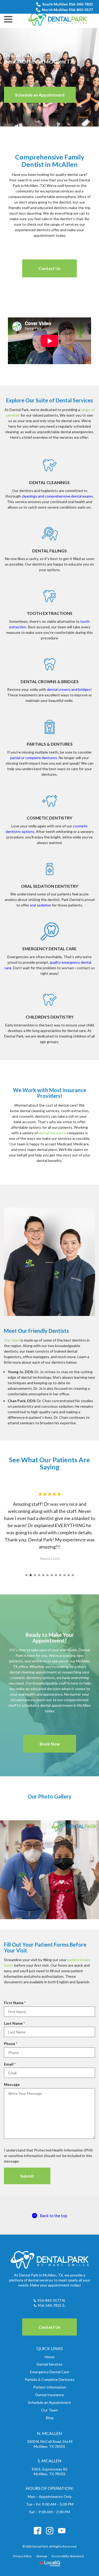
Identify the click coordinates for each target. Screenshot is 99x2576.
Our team (12, 1340)
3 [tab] (35, 1575)
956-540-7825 (50, 2305)
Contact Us (49, 268)
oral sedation (41, 905)
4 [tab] (39, 1575)
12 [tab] (73, 1575)
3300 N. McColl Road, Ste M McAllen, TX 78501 (50, 2444)
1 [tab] (26, 1575)
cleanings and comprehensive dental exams (57, 496)
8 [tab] (56, 1575)
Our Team (49, 2410)
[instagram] (49, 2531)
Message (12, 2084)
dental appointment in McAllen (65, 1705)
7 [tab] (52, 1575)
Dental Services (50, 2364)
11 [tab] (69, 1575)
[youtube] (62, 2531)
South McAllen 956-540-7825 (68, 4)
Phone (12, 2044)
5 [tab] (43, 1575)
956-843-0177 (49, 2300)
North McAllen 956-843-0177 (67, 10)
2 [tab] (31, 1575)
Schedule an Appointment (40, 95)
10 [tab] (64, 1575)
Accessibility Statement (68, 2556)
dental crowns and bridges (69, 689)
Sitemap (42, 2556)
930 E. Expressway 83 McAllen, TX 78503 (49, 2472)
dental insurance (52, 1133)
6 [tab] (48, 1575)
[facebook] (37, 2531)
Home (49, 2357)
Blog (50, 2418)
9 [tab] (60, 1575)
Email (11, 2064)
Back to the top (54, 2215)
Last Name (15, 2023)
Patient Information (50, 2387)
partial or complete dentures (34, 758)
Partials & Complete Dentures (50, 2379)
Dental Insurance (50, 2395)
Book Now (50, 1744)
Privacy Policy (22, 2556)
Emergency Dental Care (50, 2372)
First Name (16, 2003)
